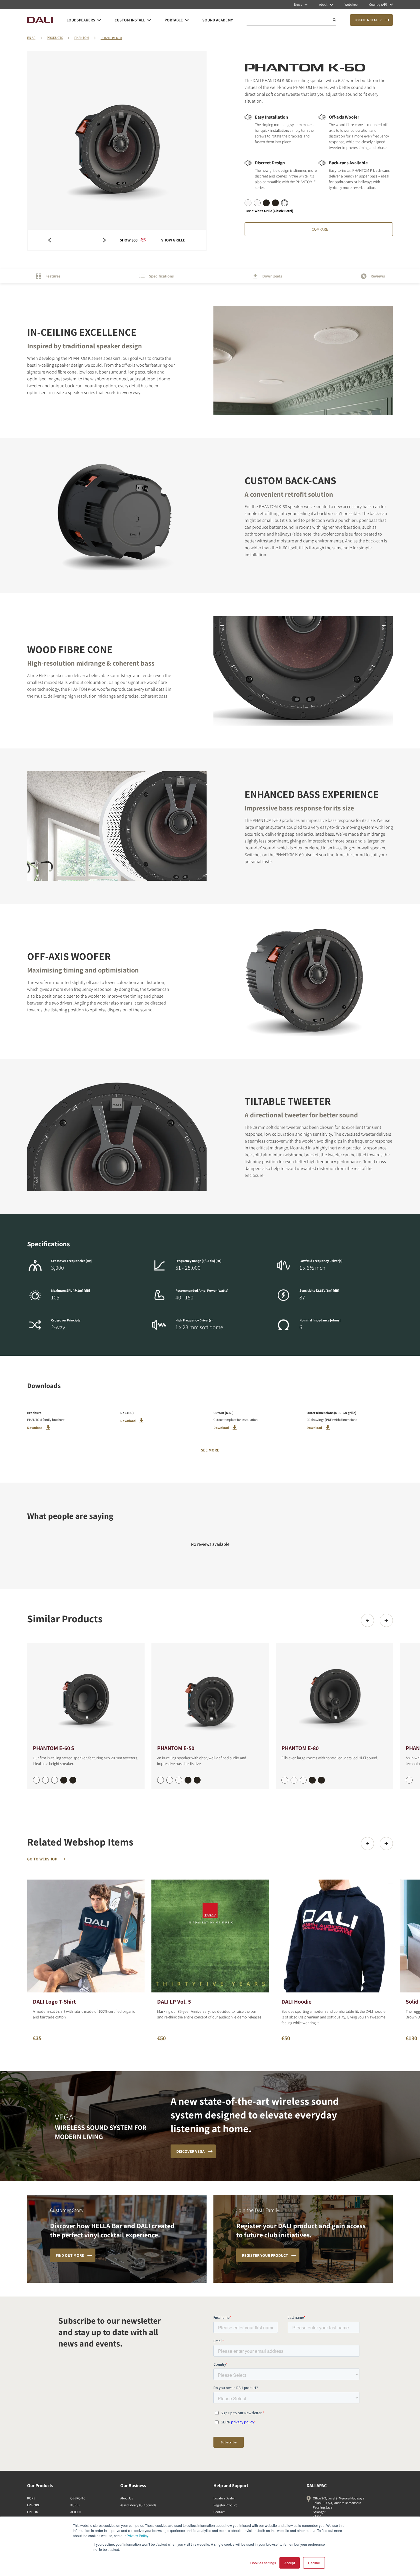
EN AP (31, 38)
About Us (127, 2498)
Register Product (225, 2505)
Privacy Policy (137, 2536)
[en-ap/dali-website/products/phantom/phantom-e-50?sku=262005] (161, 1780)
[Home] (40, 20)
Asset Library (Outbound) (138, 2505)
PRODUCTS (55, 38)
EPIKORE (33, 2505)
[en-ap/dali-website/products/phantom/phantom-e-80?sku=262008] (285, 1780)
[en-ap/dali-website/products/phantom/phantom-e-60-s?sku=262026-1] (45, 1780)
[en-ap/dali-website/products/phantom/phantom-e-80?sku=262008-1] (294, 1780)
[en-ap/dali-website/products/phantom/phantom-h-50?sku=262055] (409, 1780)
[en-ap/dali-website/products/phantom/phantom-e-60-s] (86, 1693)
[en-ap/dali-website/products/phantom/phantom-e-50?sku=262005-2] (179, 1780)
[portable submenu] (187, 20)
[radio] (248, 203)
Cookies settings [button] (263, 2563)
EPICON (33, 2512)
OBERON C (78, 2498)
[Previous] (367, 1620)
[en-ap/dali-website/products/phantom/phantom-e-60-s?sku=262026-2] (55, 1780)
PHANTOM (82, 38)
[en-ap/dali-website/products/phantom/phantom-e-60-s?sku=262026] (36, 1780)
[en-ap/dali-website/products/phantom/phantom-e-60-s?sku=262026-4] (73, 1780)
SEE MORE (210, 1450)
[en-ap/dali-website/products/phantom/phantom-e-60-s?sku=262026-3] (64, 1780)
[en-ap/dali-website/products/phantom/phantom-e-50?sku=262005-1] (170, 1780)
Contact (219, 2512)
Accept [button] (290, 2563)
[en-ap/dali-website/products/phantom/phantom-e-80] (334, 1693)
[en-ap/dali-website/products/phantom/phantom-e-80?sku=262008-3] (312, 1780)
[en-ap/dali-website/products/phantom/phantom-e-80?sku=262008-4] (321, 1780)
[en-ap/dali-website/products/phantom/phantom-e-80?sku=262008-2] (303, 1780)
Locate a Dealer (224, 2498)
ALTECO (76, 2512)
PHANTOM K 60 (111, 38)
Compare (320, 229)
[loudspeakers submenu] (99, 20)
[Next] (386, 1620)
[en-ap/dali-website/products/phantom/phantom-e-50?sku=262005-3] (188, 1780)
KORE (31, 2498)
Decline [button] (314, 2563)
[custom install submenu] (149, 20)
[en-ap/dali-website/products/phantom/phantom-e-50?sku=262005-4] (197, 1780)
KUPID (75, 2505)
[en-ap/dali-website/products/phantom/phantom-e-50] (210, 1693)
